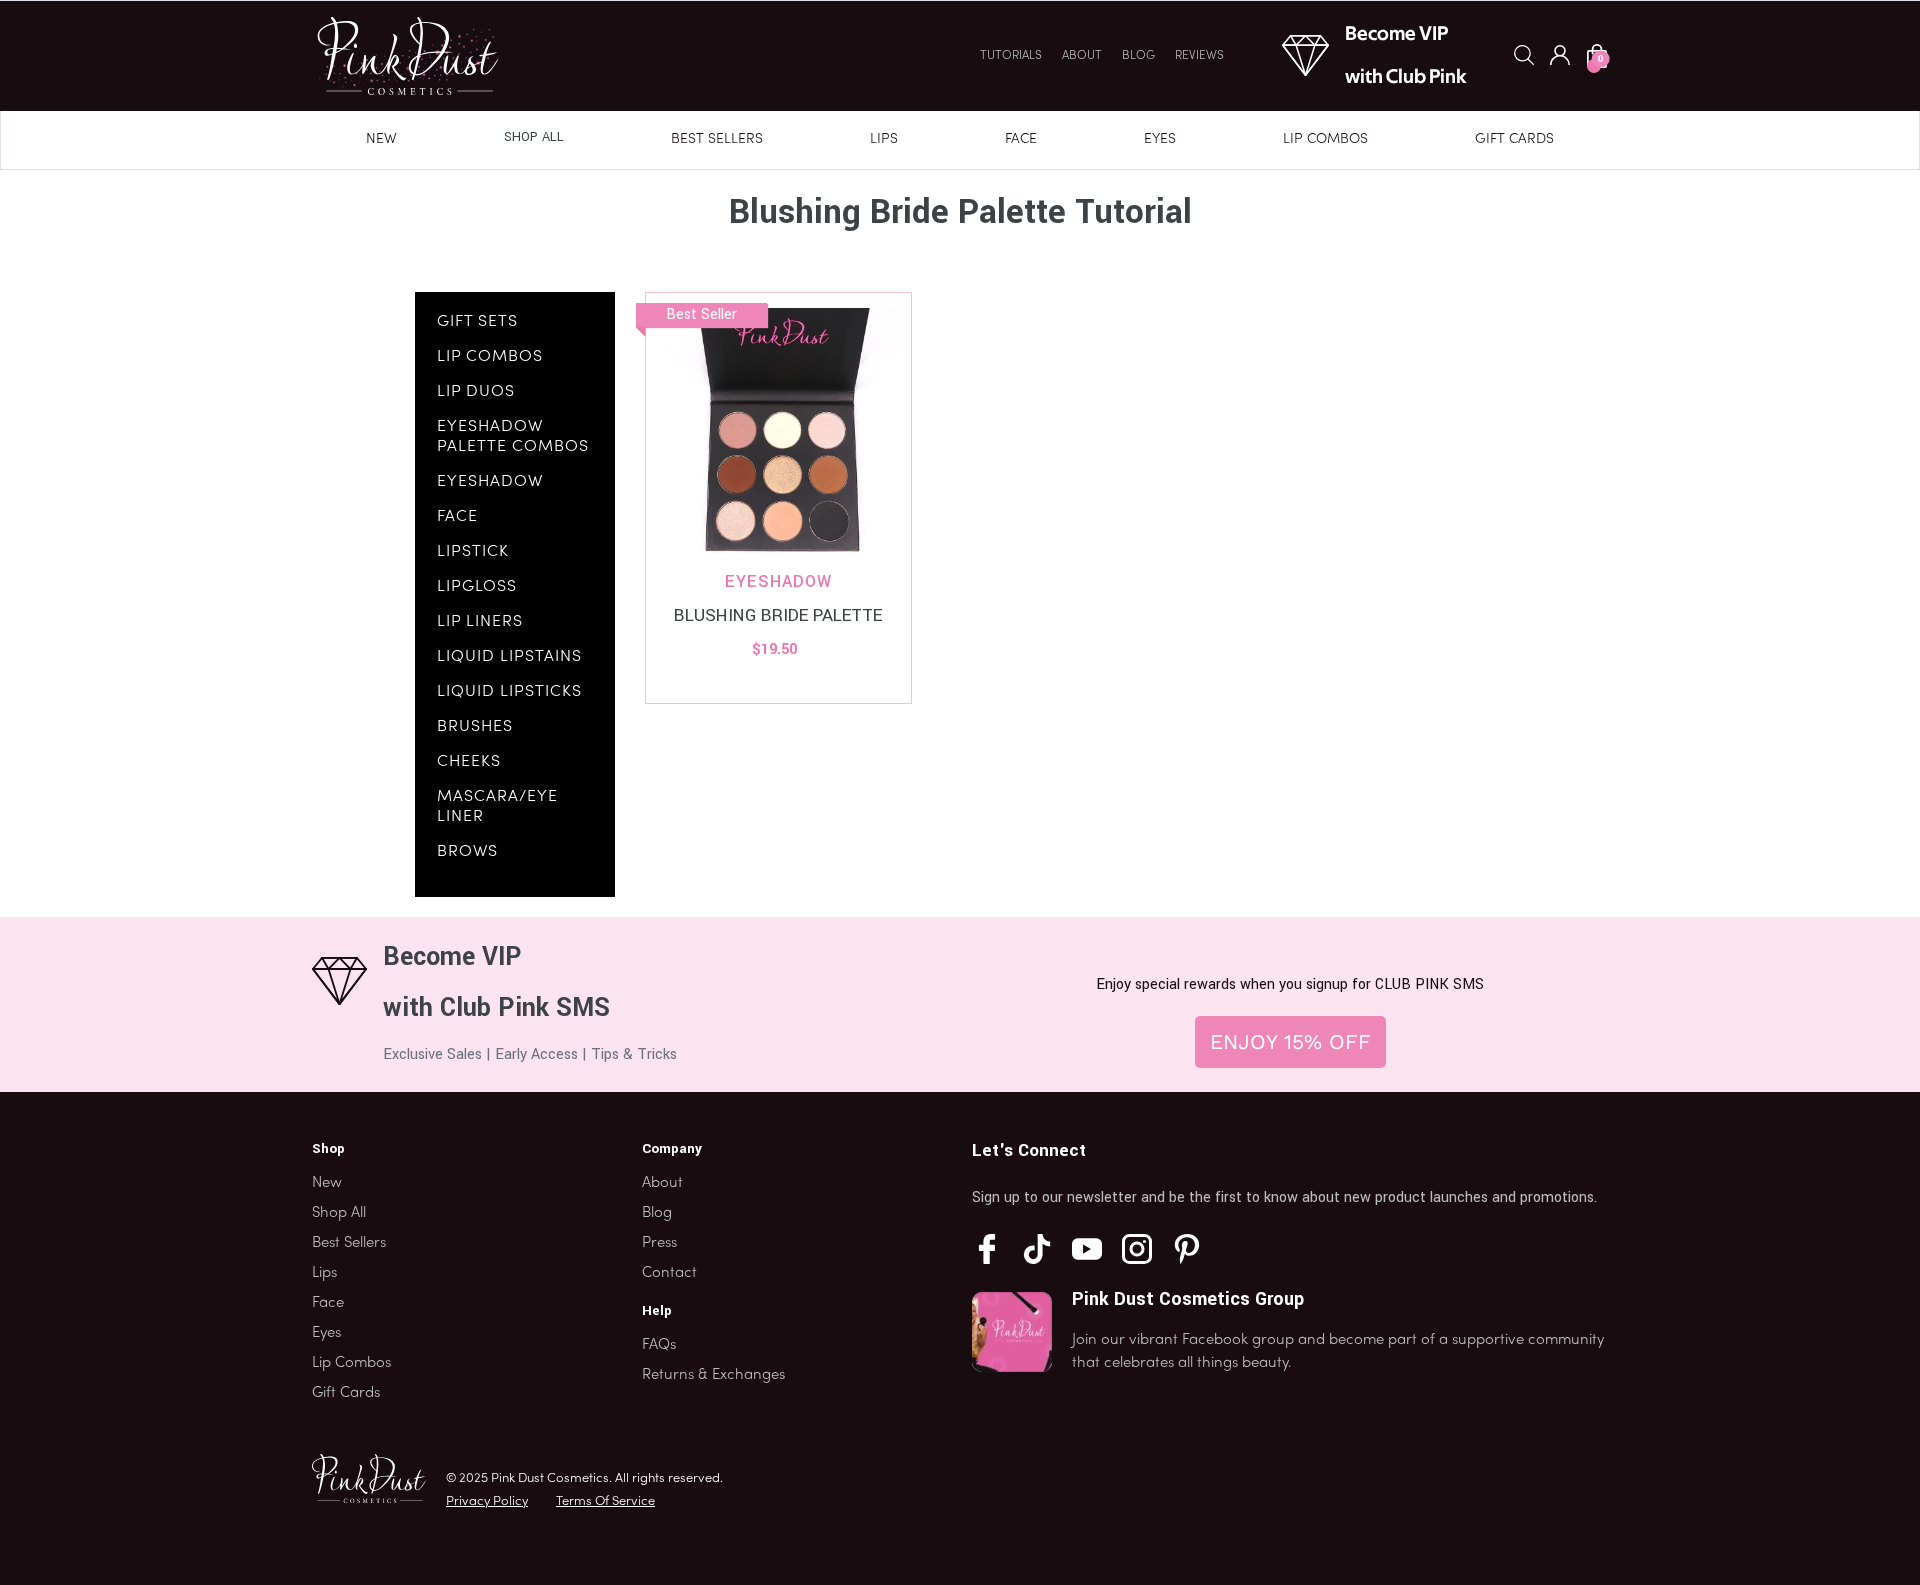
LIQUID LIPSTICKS (509, 692)
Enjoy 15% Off (1290, 1041)
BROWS (467, 852)
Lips (884, 139)
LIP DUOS (476, 392)
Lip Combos (1325, 139)
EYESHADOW (490, 482)
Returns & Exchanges (713, 1375)
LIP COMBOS (490, 357)
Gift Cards (1514, 139)
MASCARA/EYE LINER (497, 807)
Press (659, 1243)
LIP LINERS (480, 622)
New (381, 139)
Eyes (1160, 139)
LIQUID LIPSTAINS (509, 657)
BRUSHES (475, 727)
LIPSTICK (473, 552)
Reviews (1199, 56)
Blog (1138, 56)
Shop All (534, 137)
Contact (669, 1273)
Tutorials (1011, 56)
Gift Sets (477, 322)
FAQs (659, 1345)
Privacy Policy (487, 1502)
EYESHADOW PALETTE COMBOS (513, 437)
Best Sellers (717, 139)
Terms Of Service (605, 1502)
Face (1021, 139)
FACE (457, 517)
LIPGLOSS (477, 587)
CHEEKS (469, 762)
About (1082, 56)
